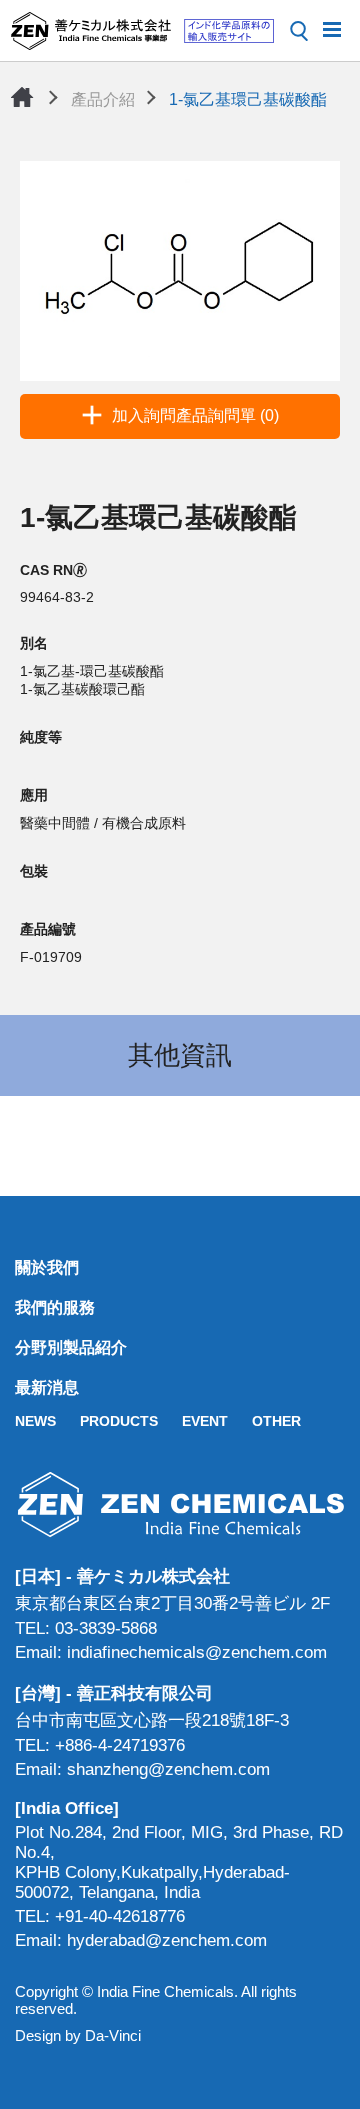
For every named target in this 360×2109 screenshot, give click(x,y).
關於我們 (47, 1267)
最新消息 (47, 1387)
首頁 (22, 97)
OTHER (276, 1421)
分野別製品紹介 (71, 1347)
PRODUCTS (119, 1421)
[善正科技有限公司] (180, 1504)
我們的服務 (55, 1307)
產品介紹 (103, 99)
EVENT (205, 1421)
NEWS (35, 1421)
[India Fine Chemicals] (142, 31)
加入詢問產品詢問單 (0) (195, 415)
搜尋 (299, 31)
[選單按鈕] (332, 28)
